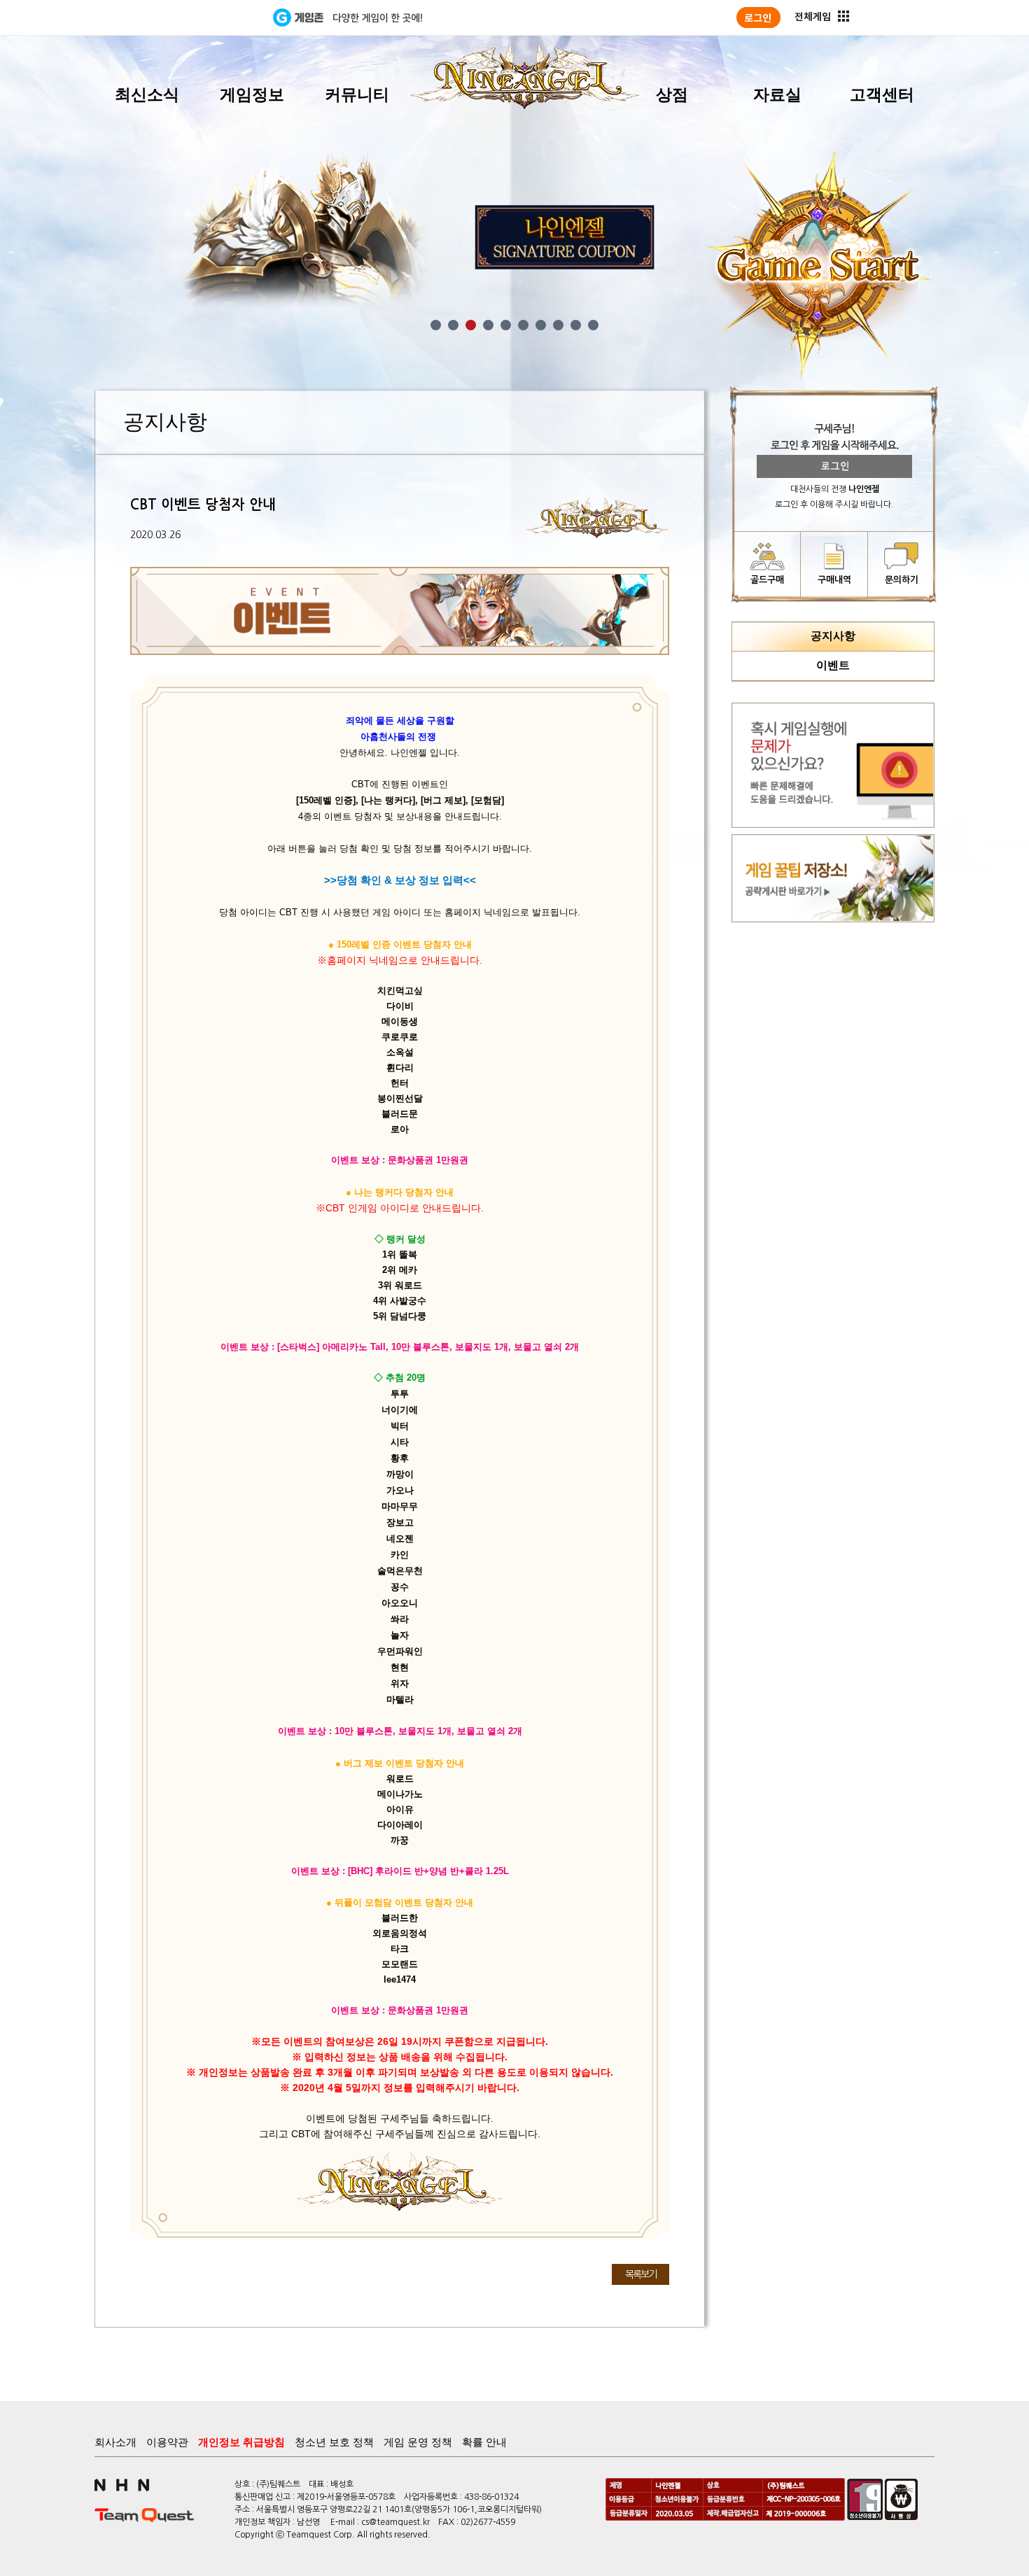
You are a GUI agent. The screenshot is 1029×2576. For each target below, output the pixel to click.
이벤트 (833, 665)
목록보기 (640, 2274)
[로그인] (758, 17)
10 (593, 325)
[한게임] (215, 17)
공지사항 (833, 636)
